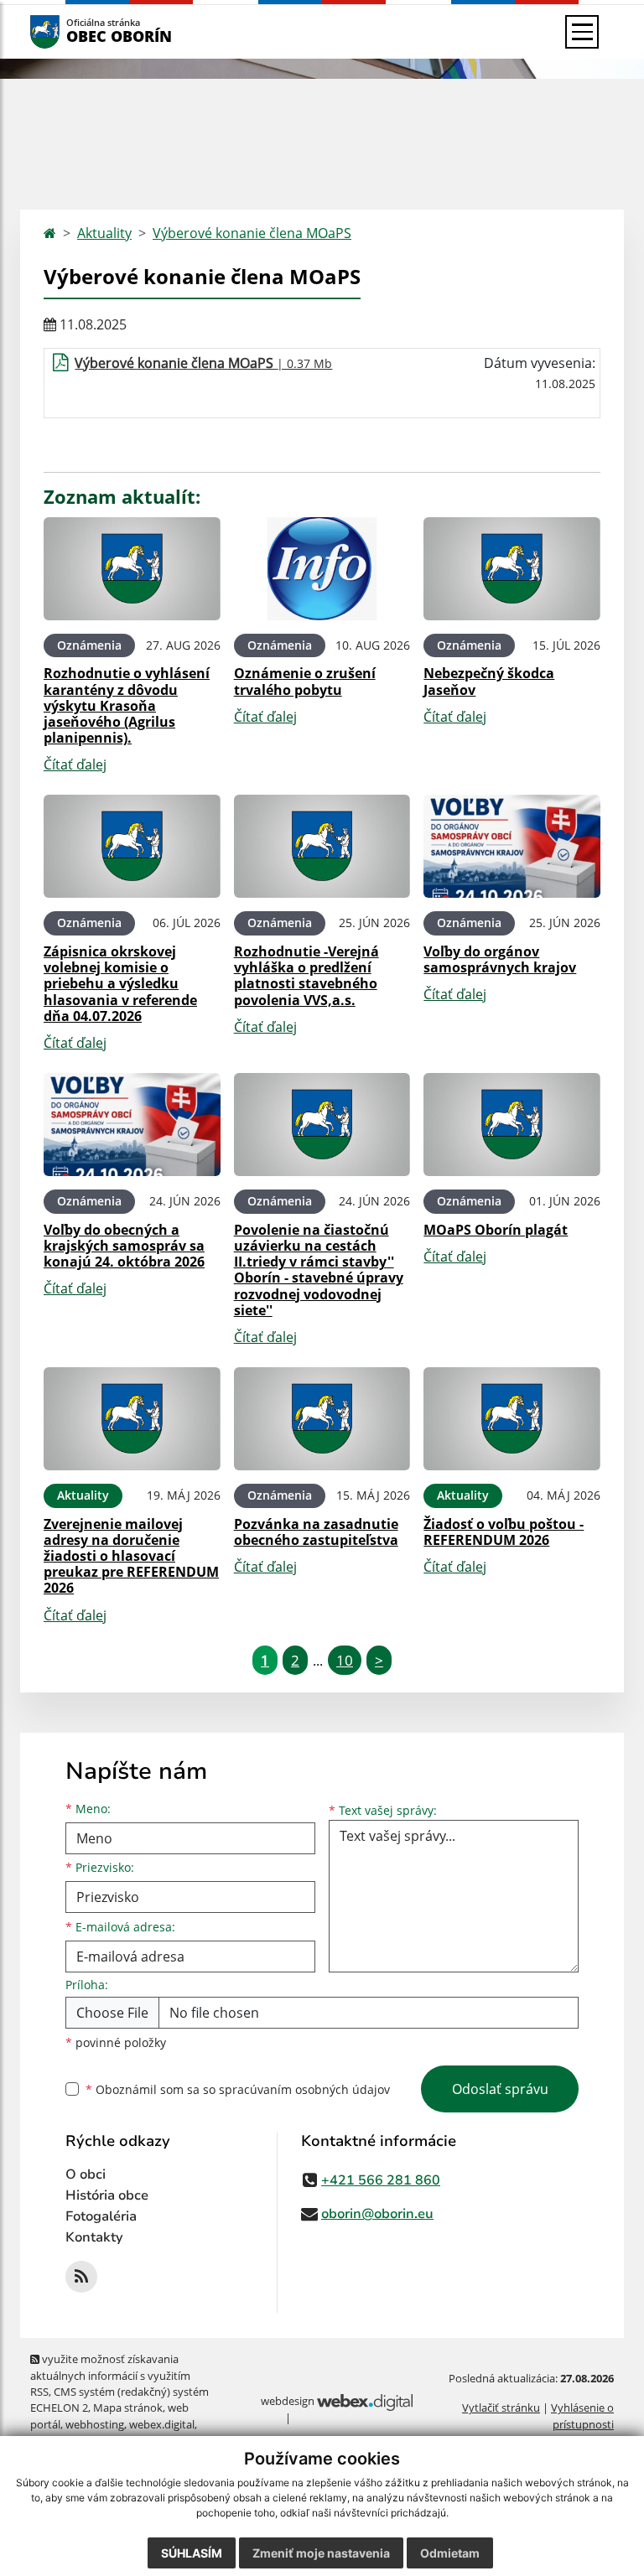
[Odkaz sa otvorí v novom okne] (81, 2277)
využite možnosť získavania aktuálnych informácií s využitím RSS (110, 2375)
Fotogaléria (101, 2216)
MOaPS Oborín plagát (496, 1230)
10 (345, 1660)
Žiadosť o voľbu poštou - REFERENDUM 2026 (504, 1532)
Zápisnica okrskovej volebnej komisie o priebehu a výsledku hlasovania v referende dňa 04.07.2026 (120, 984)
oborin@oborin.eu (377, 2214)
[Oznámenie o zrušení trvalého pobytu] (322, 569)
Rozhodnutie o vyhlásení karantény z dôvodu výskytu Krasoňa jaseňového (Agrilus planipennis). (127, 705)
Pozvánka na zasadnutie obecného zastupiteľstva (316, 1532)
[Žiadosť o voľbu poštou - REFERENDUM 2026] (512, 1419)
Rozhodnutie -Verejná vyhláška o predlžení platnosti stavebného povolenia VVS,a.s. (306, 976)
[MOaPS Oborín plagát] (512, 1125)
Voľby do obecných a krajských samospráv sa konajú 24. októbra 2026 (124, 1246)
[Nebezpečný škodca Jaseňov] (512, 569)
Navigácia (70, 31)
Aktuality (104, 233)
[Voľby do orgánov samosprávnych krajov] (512, 846)
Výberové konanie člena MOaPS (252, 233)
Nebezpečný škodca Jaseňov (489, 681)
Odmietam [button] (450, 2553)
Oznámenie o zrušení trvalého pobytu (305, 681)
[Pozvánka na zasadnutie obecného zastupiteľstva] (322, 1419)
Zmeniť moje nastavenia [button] (321, 2553)
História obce (107, 2195)
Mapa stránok (128, 2408)
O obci (86, 2174)
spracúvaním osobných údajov (304, 2089)
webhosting (95, 2424)
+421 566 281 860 (381, 2180)
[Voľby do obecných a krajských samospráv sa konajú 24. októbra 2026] (132, 1125)
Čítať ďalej (75, 765)
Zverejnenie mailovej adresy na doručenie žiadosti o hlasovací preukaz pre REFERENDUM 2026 (131, 1556)
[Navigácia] (582, 32)
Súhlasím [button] (192, 2553)
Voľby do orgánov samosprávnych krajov (500, 959)
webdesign (288, 2401)
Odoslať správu (500, 2089)
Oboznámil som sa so (238, 2089)
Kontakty (94, 2237)
